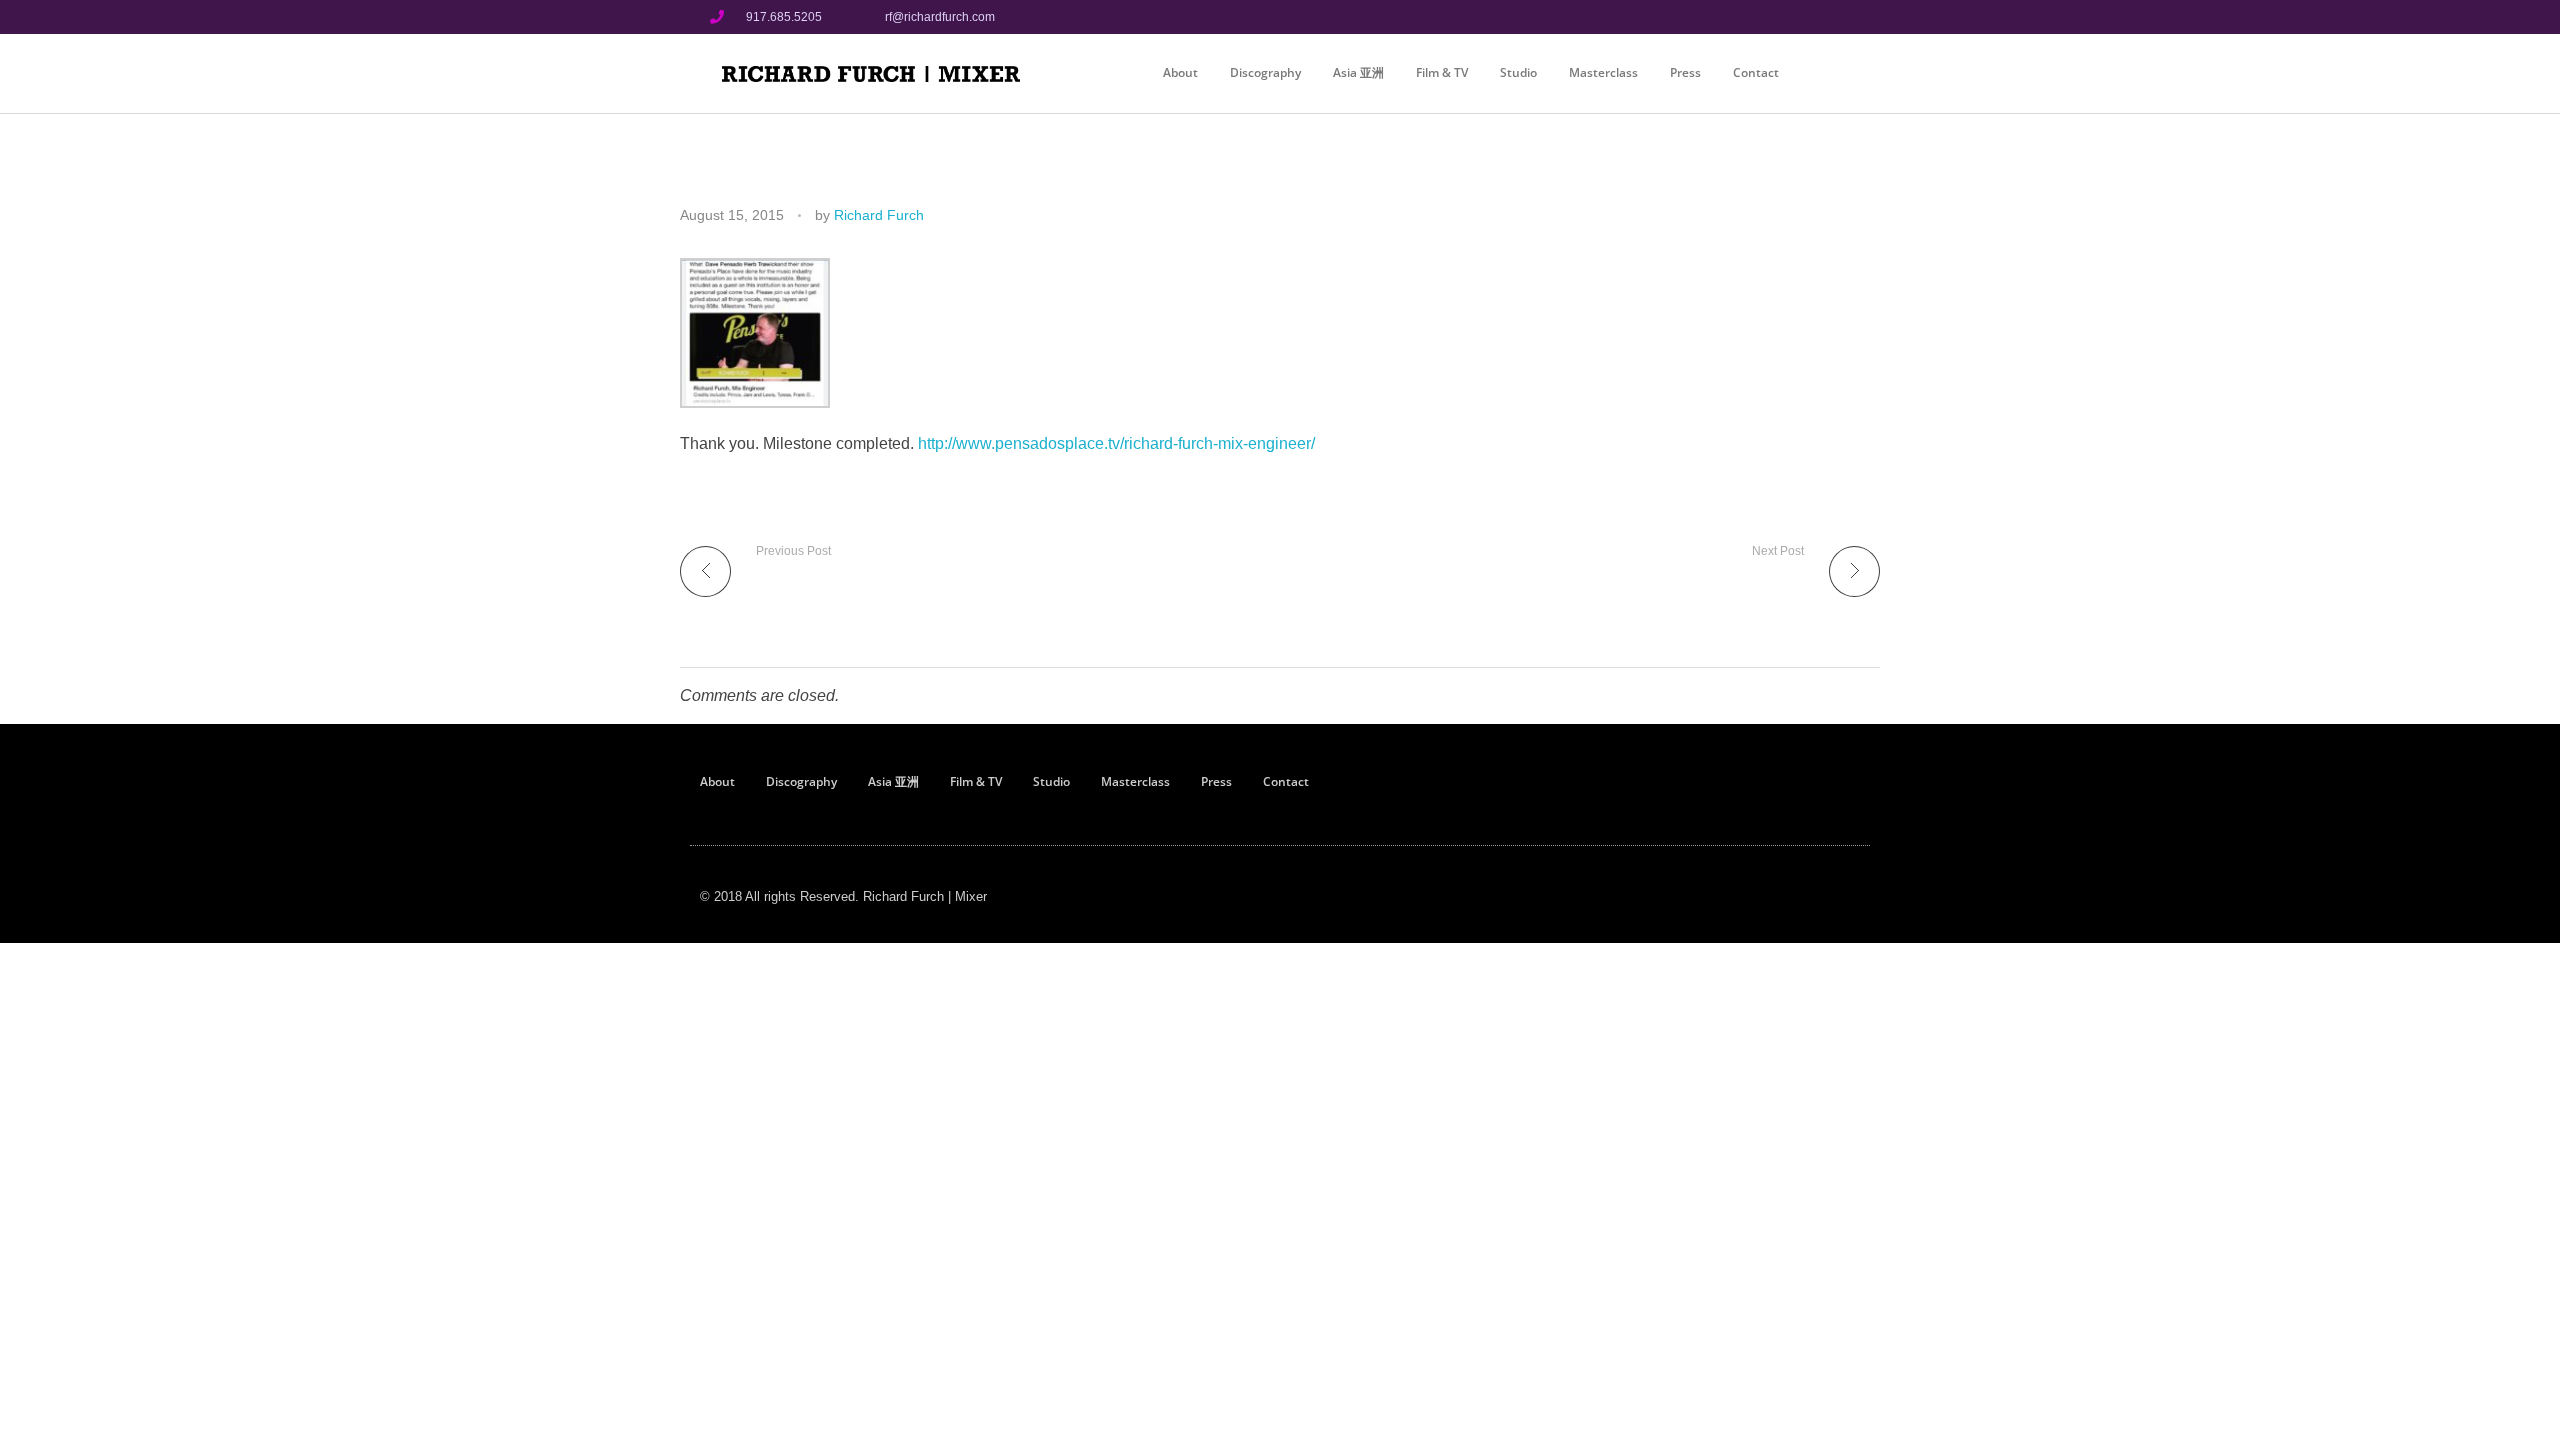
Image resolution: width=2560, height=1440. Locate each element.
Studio (1518, 72)
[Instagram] (1799, 17)
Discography (1265, 72)
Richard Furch (879, 215)
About (1180, 72)
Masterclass (1603, 72)
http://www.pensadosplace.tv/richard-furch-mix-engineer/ (1116, 443)
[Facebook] (1766, 17)
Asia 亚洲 (1358, 72)
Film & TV (1442, 72)
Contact (1756, 72)
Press (1685, 72)
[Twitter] (1833, 17)
